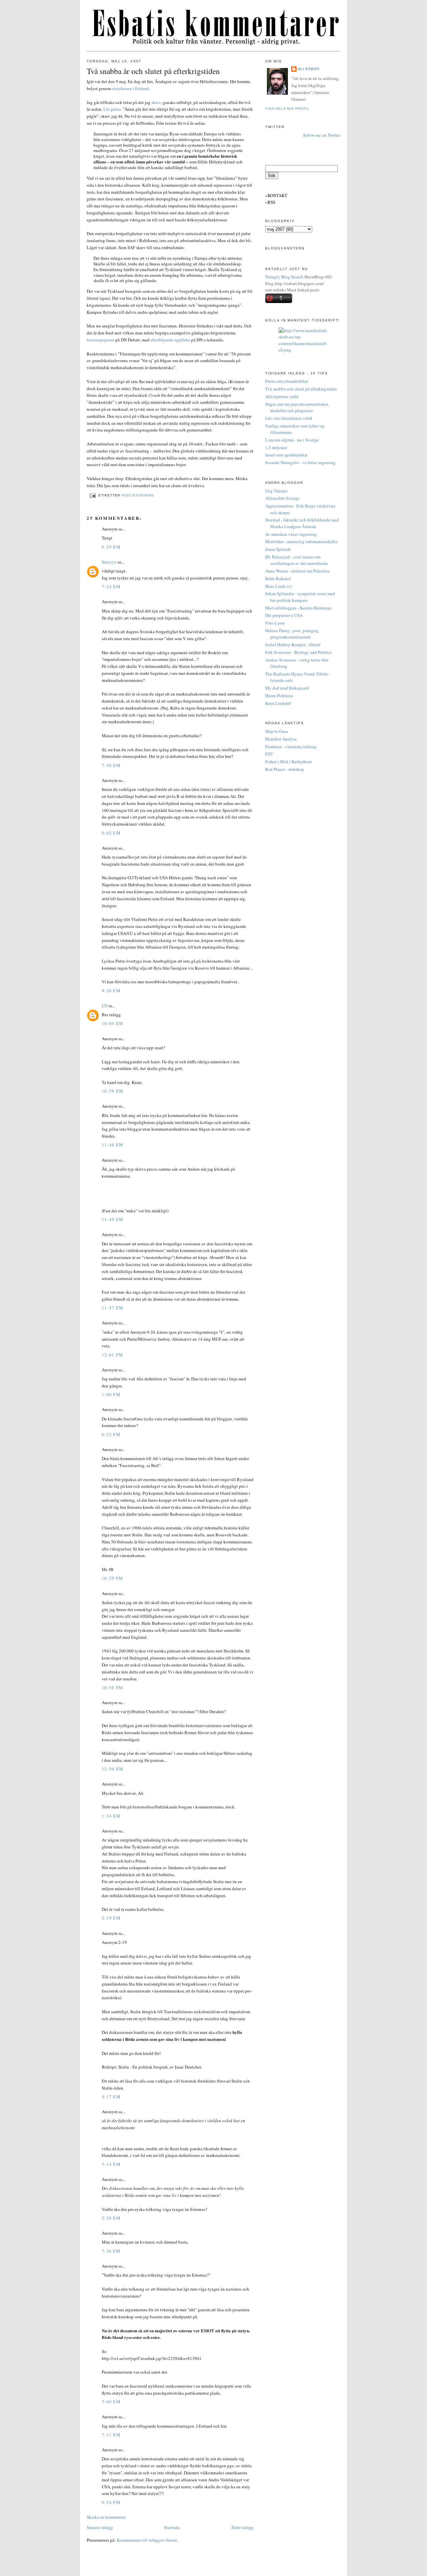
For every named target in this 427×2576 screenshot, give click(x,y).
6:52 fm (111, 1434)
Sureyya (109, 562)
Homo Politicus (279, 696)
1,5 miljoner (276, 447)
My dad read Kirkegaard (287, 688)
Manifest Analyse (281, 739)
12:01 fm (112, 1355)
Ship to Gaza (277, 731)
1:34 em (111, 1816)
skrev (156, 102)
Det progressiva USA (284, 615)
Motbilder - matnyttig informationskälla (301, 541)
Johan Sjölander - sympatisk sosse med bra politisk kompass (300, 597)
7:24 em (111, 586)
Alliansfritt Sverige (282, 498)
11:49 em (113, 1219)
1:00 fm (111, 1394)
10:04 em (113, 1023)
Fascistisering (138, 495)
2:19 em (111, 1918)
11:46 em (113, 1145)
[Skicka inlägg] (93, 495)
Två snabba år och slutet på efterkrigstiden (153, 71)
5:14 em (111, 2164)
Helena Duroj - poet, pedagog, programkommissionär (292, 634)
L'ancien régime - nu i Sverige (292, 440)
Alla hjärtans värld (282, 396)
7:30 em (111, 765)
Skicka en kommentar (106, 2517)
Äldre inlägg (242, 2527)
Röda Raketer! (278, 578)
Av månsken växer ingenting (291, 534)
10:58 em (113, 1091)
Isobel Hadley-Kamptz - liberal (293, 645)
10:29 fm (112, 1578)
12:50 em (113, 1769)
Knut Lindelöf (278, 703)
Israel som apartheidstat (286, 455)
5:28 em (111, 2218)
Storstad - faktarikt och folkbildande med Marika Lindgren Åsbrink (302, 523)
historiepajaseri (101, 340)
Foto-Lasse (275, 623)
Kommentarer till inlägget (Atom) (147, 2540)
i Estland (141, 88)
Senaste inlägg (100, 2527)
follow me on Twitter (322, 135)
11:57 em (113, 1308)
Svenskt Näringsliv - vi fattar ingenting (300, 462)
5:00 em (111, 2402)
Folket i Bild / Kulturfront (289, 762)
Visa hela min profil (287, 109)
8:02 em (111, 833)
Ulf (105, 1006)
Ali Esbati (309, 69)
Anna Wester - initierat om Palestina (297, 571)
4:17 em (111, 2097)
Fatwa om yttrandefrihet (287, 381)
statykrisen (122, 88)
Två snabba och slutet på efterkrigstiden (301, 389)
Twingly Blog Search (284, 277)
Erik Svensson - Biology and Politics (298, 652)
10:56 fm (112, 1687)
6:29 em (111, 547)
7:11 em (111, 2435)
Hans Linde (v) (279, 586)
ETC (269, 754)
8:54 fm (111, 2502)
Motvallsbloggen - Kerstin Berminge (298, 608)
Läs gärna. (113, 109)
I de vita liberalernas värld (289, 418)
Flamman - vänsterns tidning (291, 747)
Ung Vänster (276, 491)
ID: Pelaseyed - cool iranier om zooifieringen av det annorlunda (297, 560)
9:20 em (111, 991)
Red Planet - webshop (285, 769)
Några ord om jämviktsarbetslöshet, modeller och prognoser (297, 407)
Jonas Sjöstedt (278, 549)
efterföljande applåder (170, 340)
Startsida (172, 2527)
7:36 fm (111, 2251)
